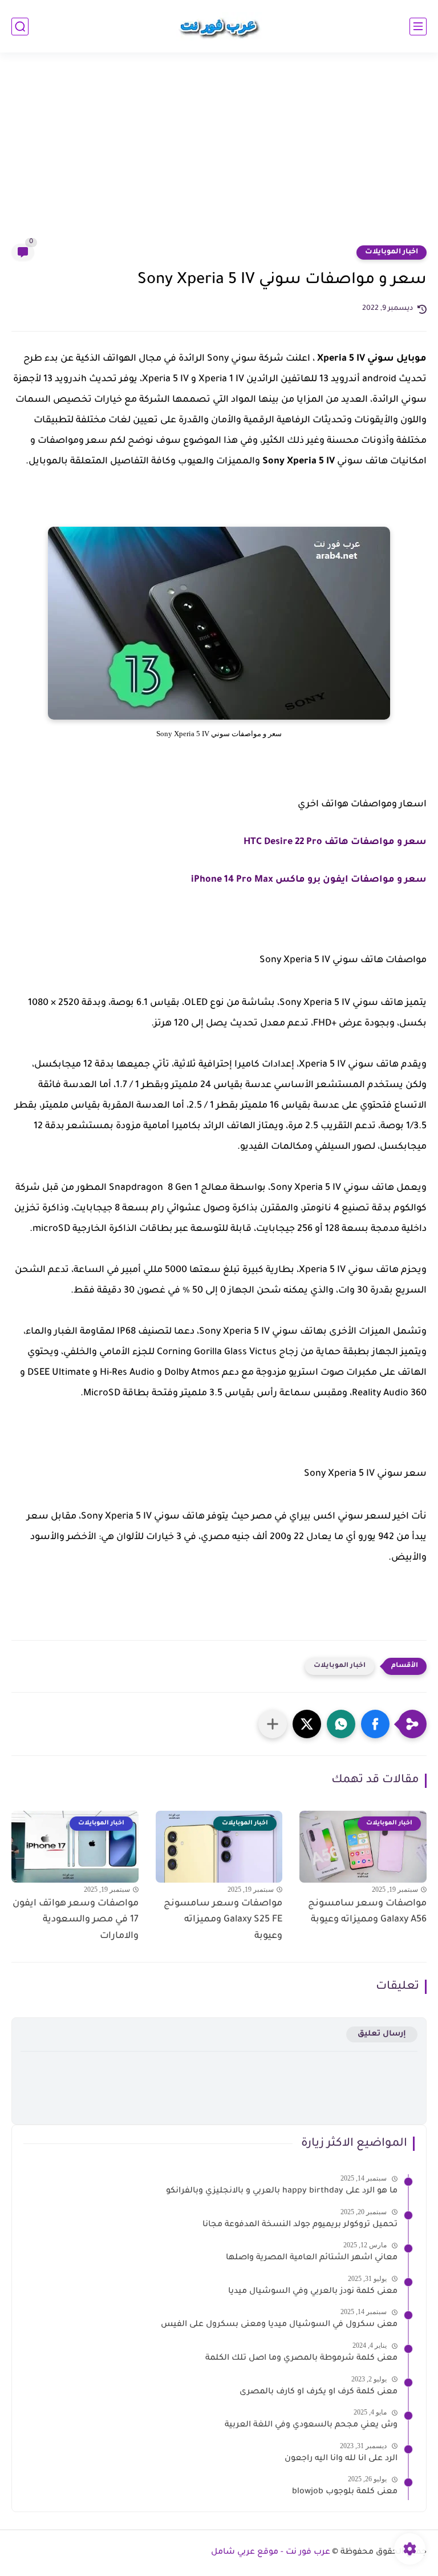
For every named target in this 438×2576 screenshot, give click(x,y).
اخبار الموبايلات (392, 252)
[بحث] (20, 27)
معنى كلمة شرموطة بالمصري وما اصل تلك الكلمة (301, 2359)
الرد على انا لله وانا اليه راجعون (341, 2459)
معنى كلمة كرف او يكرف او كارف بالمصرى (319, 2392)
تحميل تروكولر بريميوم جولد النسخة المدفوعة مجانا (300, 2225)
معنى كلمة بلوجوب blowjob (345, 2492)
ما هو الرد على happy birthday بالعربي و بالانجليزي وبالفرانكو (282, 2191)
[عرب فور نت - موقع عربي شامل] (219, 26)
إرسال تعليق (382, 2034)
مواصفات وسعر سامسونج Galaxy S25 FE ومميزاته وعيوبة (223, 1920)
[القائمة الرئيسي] (418, 27)
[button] (375, 1724)
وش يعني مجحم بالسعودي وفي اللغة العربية (311, 2425)
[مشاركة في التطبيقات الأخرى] (273, 1724)
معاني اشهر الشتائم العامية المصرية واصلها (312, 2258)
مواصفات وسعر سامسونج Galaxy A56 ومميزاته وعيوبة (367, 1912)
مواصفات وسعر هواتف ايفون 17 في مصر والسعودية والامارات (76, 1920)
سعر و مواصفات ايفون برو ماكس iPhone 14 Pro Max (309, 880)
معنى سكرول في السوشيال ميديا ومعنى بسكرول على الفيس (279, 2325)
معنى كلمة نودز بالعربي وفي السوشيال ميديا (313, 2292)
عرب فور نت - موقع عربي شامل (271, 2553)
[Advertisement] (219, 155)
